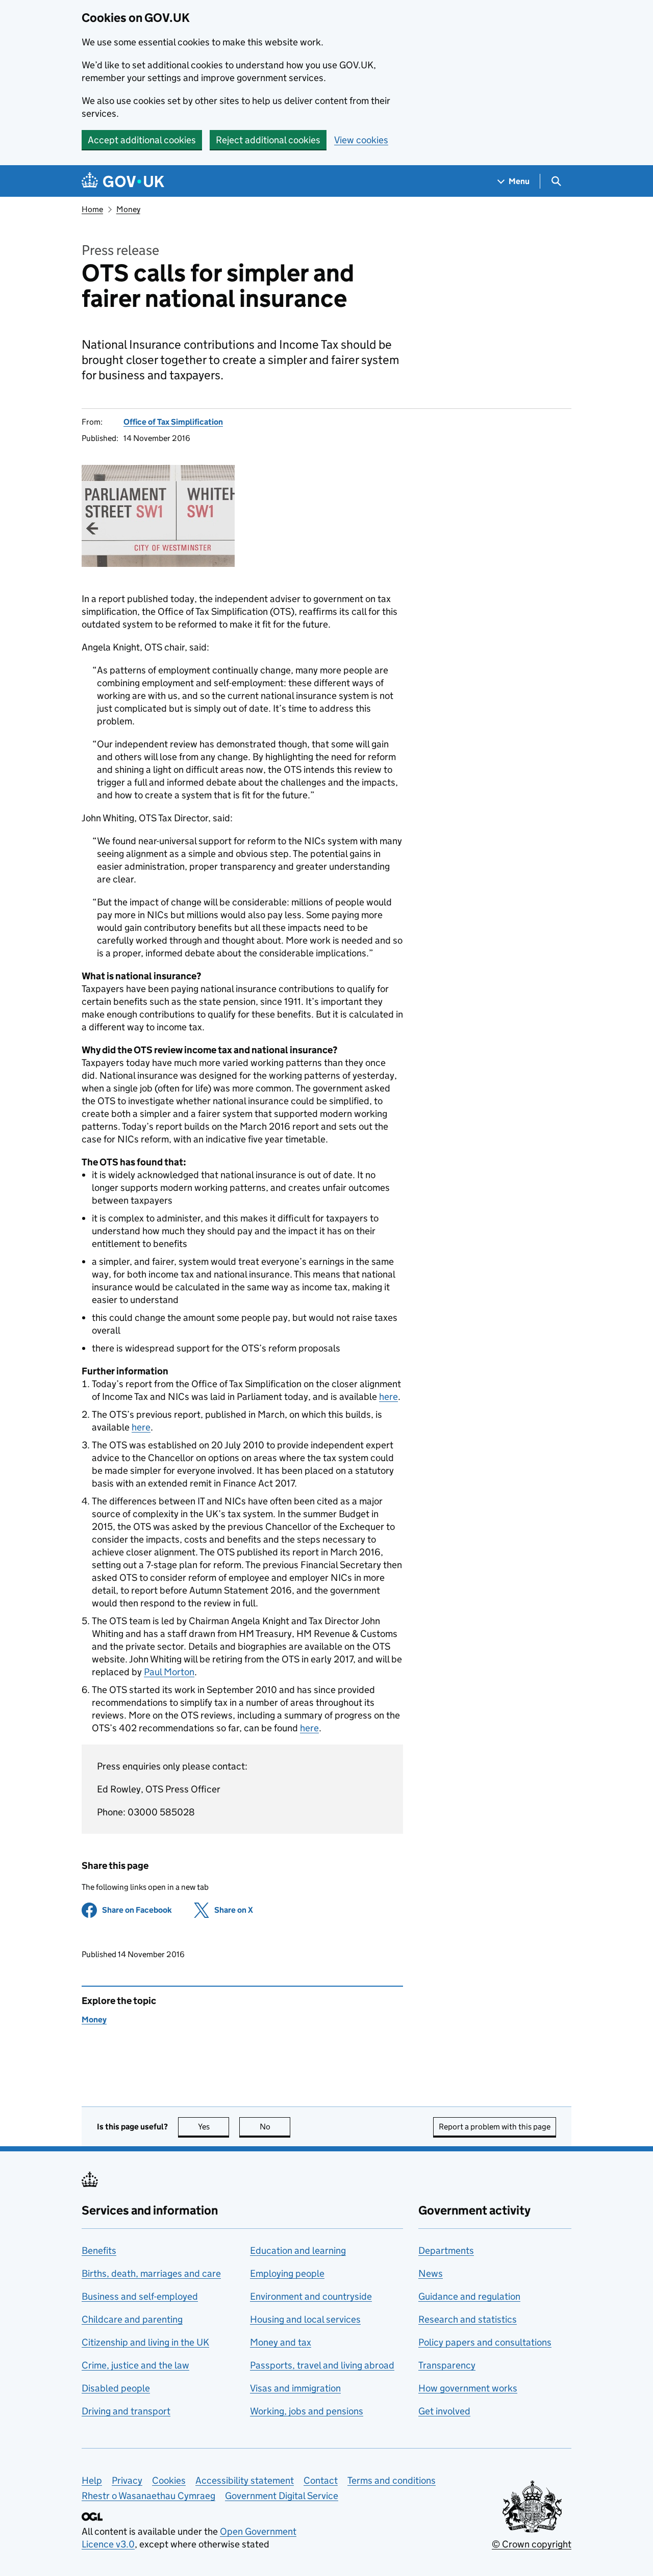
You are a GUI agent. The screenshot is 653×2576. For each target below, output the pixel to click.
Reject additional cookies (268, 140)
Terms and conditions (392, 2480)
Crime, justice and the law (135, 2365)
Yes (214, 2127)
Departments (446, 2250)
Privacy (127, 2480)
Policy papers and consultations (485, 2342)
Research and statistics (468, 2319)
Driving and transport (126, 2411)
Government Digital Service (282, 2496)
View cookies (361, 140)
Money (128, 209)
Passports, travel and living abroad (322, 2365)
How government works (468, 2388)
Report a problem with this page (495, 2127)
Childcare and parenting (132, 2319)
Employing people (287, 2273)
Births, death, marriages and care (151, 2273)
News (431, 2273)
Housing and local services (305, 2319)
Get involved (444, 2411)
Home (92, 209)
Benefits (99, 2250)
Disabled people (116, 2388)
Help (92, 2480)
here (388, 1397)
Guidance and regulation (469, 2296)
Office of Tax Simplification (173, 422)
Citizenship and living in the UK (145, 2342)
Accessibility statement (245, 2480)
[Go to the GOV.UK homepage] (123, 181)
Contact (321, 2480)
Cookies (169, 2480)
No (275, 2127)
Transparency (447, 2365)
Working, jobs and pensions (307, 2411)
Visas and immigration (295, 2388)
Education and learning (298, 2250)
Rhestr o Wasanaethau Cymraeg (148, 2496)
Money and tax (281, 2342)
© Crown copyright (532, 2544)
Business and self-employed (140, 2296)
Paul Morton (169, 1672)
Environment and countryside (311, 2296)
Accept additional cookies (142, 140)
